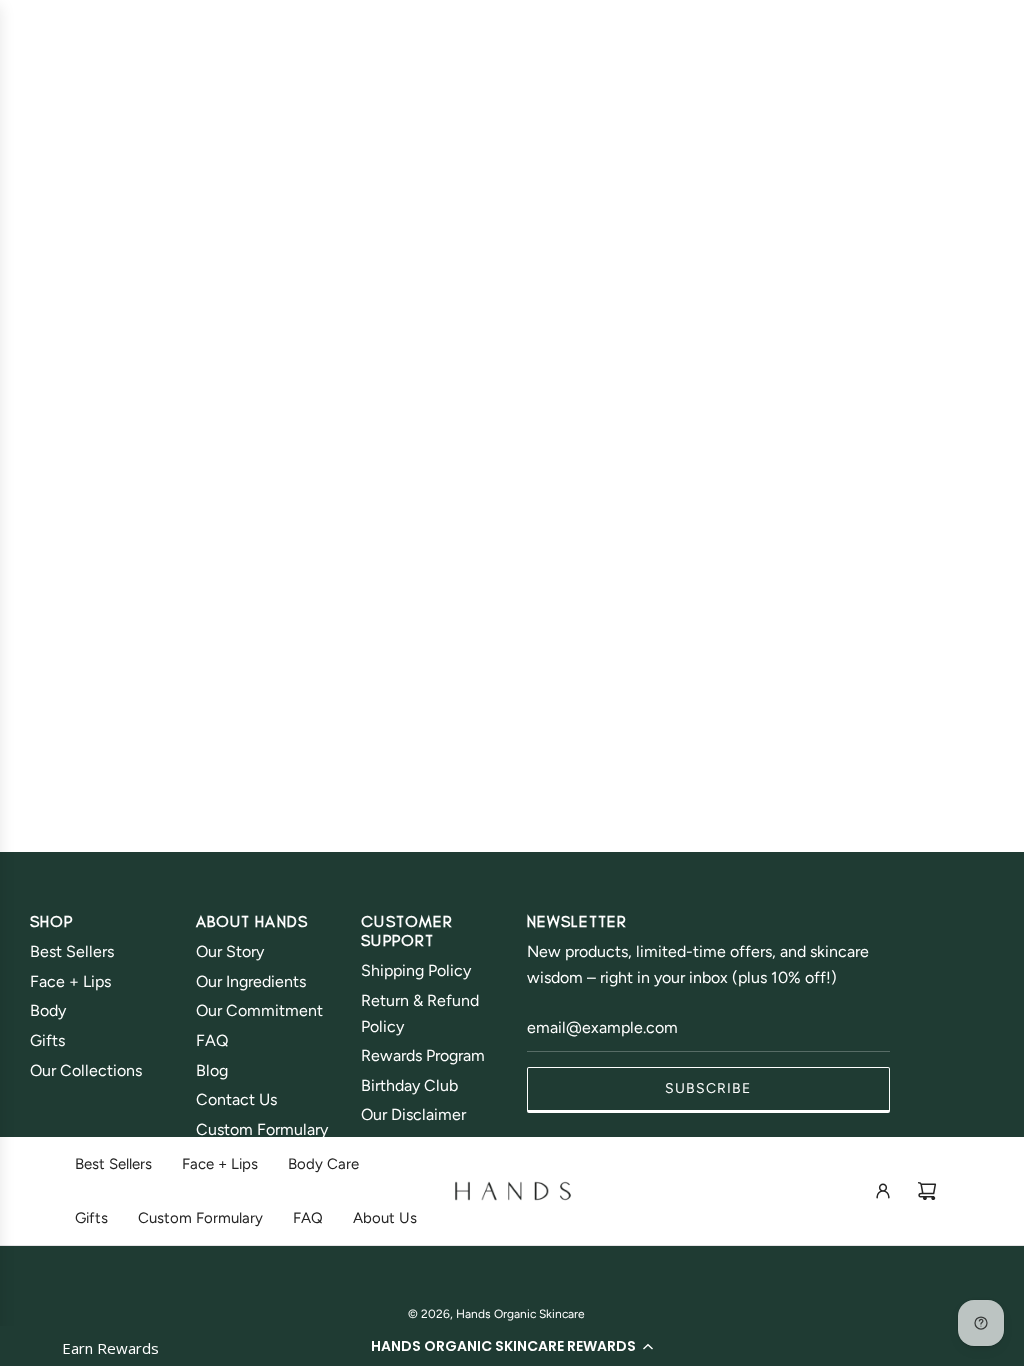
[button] (512, 1346)
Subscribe (708, 1088)
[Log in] (883, 1191)
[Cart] (927, 1191)
